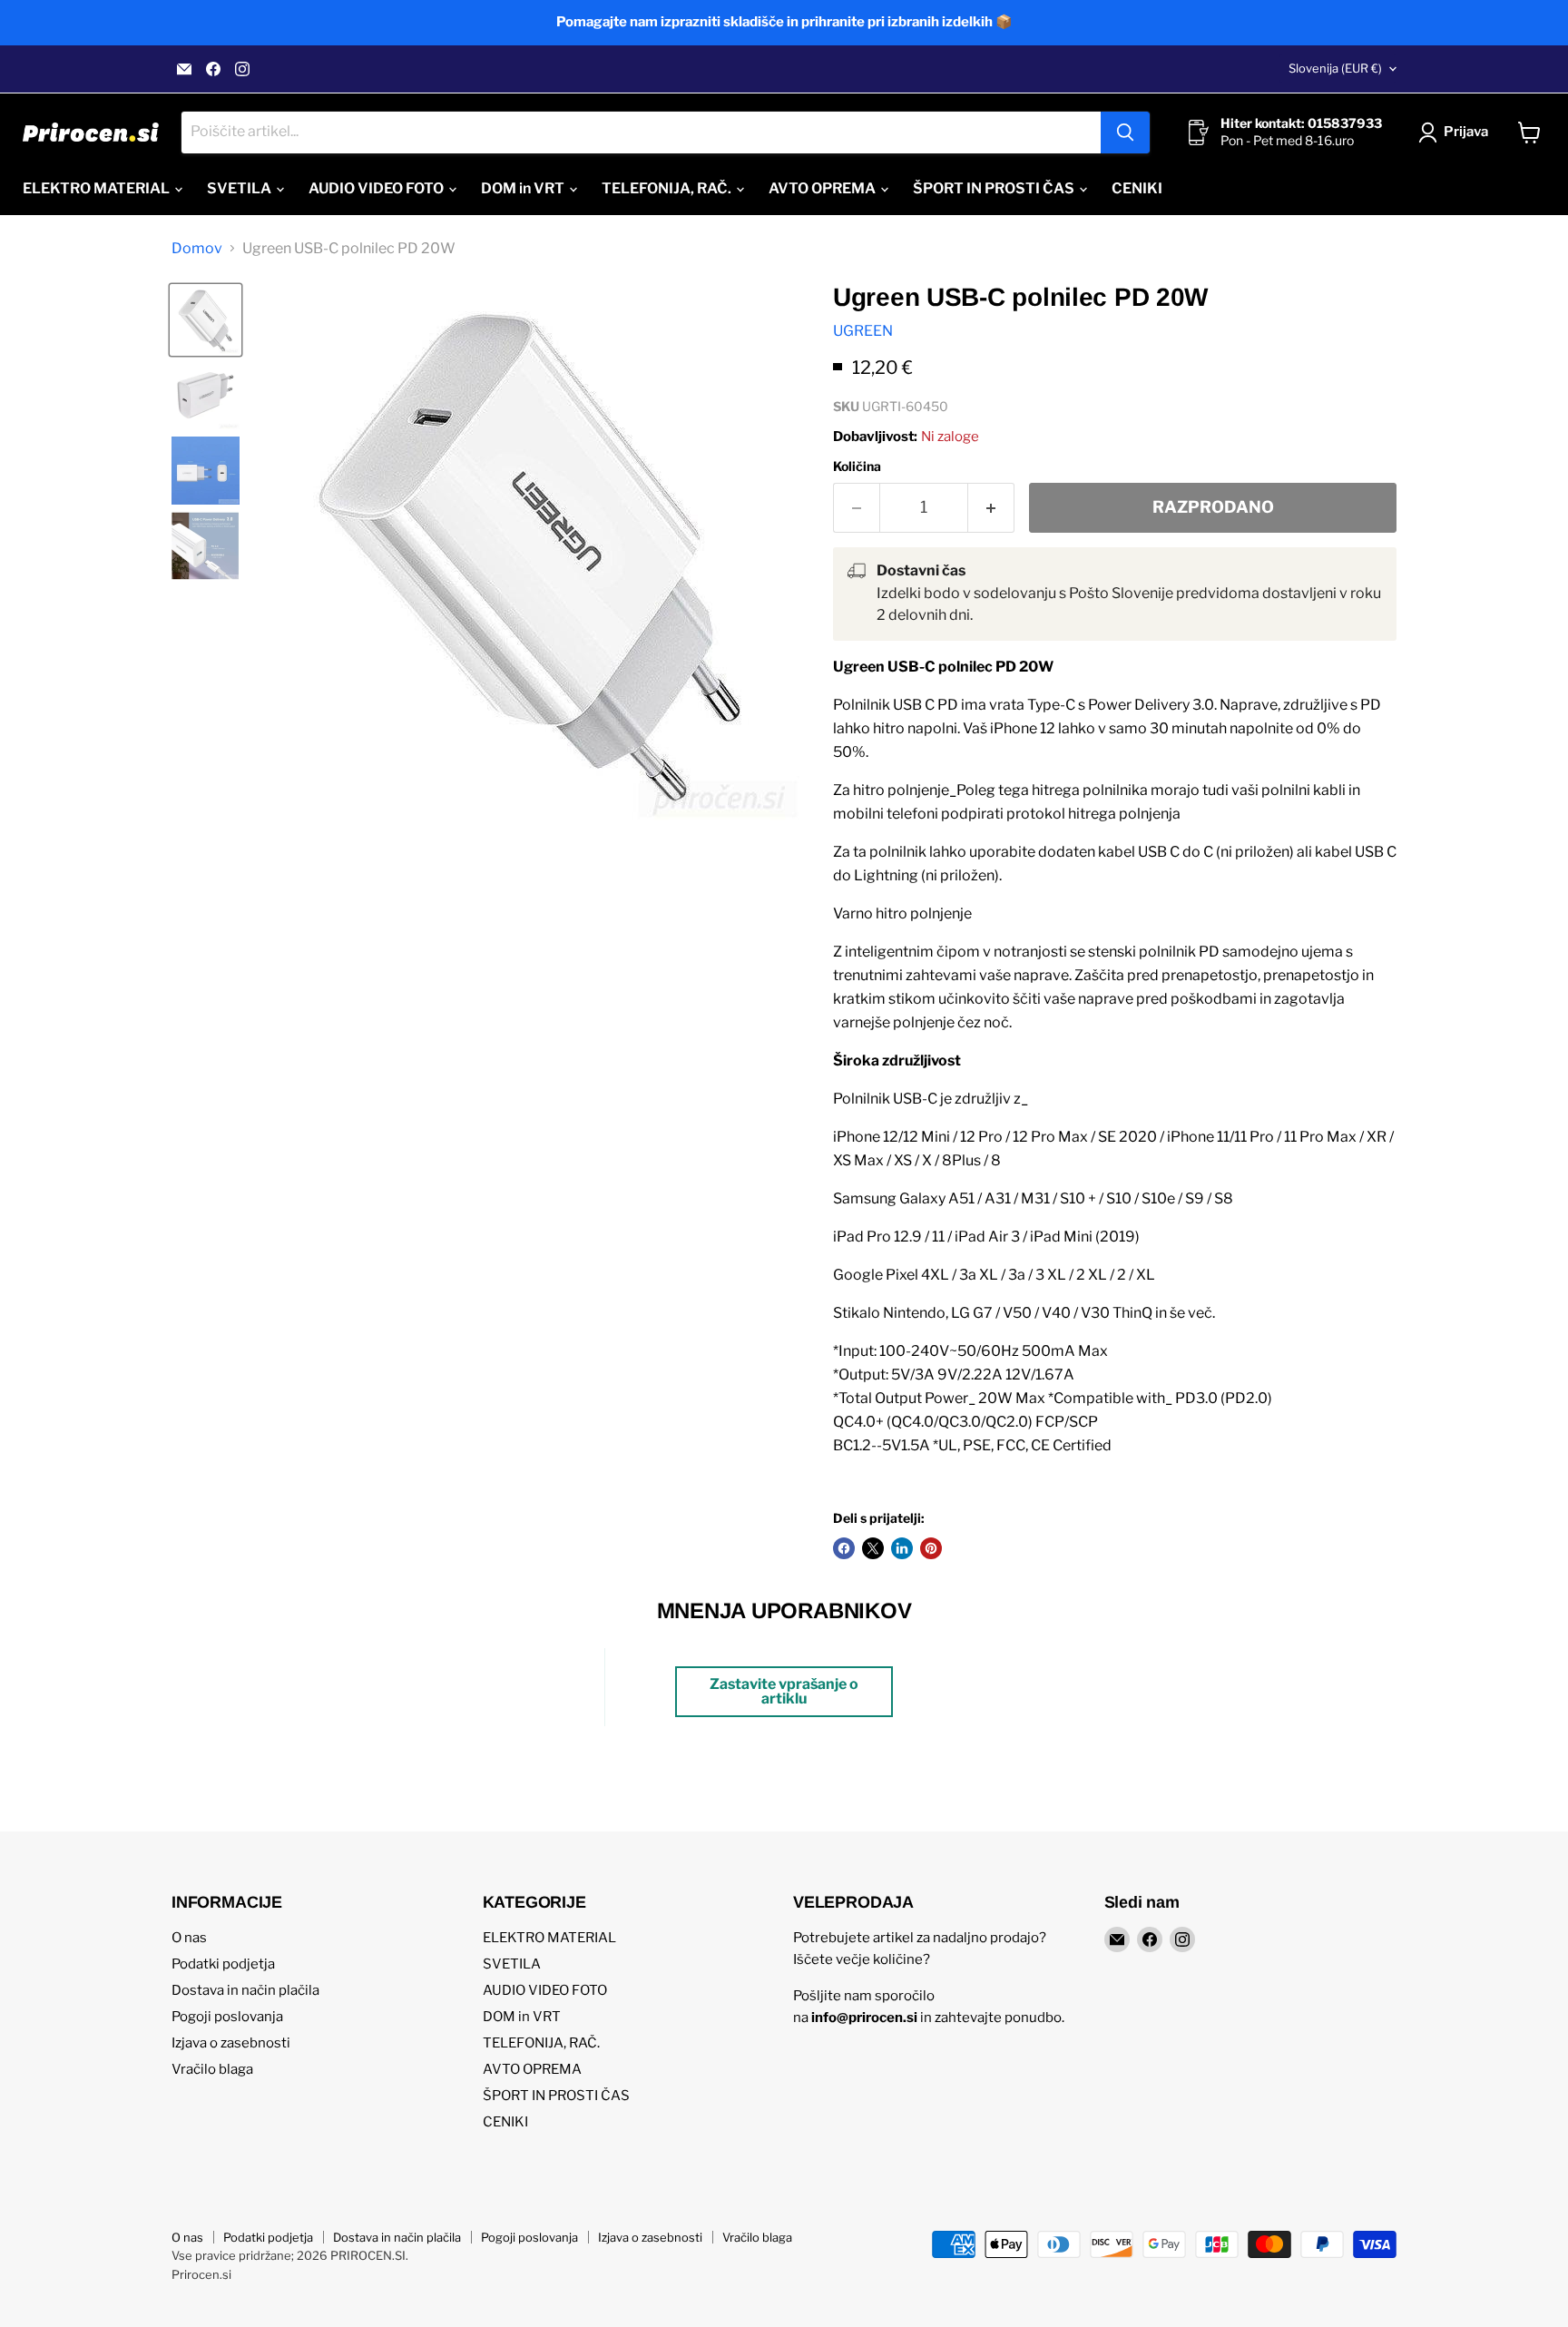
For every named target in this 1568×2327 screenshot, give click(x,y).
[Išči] (1125, 133)
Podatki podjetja (223, 1964)
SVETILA (240, 188)
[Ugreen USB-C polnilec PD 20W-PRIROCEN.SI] (206, 320)
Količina (857, 466)
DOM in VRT (524, 188)
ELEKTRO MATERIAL (98, 188)
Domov (197, 249)
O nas (189, 1938)
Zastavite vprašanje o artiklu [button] (784, 1691)
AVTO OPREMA (823, 188)
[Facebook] (213, 69)
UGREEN (863, 331)
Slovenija (1335, 68)
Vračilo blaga (212, 2069)
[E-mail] (184, 69)
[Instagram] (242, 69)
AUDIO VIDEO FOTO (377, 188)
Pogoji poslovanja (227, 2017)
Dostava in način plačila (245, 1990)
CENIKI (1137, 188)
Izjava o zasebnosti (231, 2043)
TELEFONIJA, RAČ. (668, 188)
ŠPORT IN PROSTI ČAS (995, 188)
